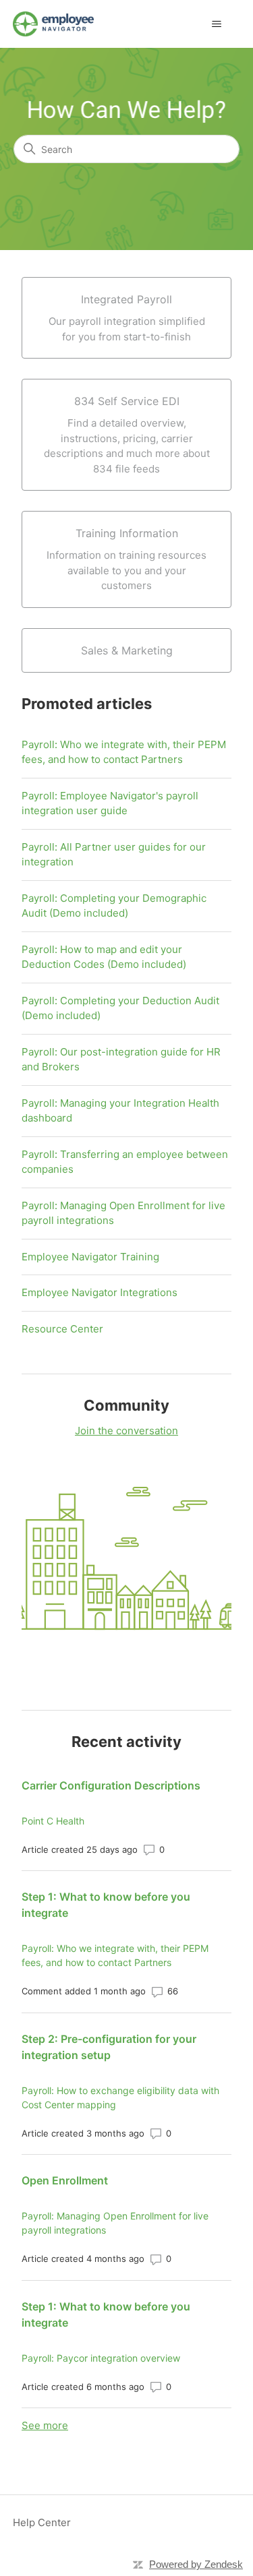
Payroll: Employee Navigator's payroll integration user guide (110, 803)
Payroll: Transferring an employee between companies (125, 1162)
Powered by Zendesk (196, 2564)
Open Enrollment (65, 2180)
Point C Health (53, 1821)
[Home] (53, 24)
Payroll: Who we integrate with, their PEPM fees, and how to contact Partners (124, 752)
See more (45, 2425)
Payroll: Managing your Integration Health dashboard (120, 1111)
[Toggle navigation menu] (216, 24)
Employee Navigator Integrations (100, 1292)
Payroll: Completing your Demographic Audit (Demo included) (114, 906)
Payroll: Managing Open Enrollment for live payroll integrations (123, 1213)
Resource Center (62, 1329)
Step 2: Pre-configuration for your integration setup (109, 2047)
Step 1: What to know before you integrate (106, 1905)
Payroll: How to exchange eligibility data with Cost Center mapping (120, 2097)
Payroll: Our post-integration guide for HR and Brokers (121, 1060)
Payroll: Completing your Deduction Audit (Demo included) (120, 1008)
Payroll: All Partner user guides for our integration (114, 855)
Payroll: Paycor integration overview (101, 2358)
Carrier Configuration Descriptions (111, 1785)
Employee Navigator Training (90, 1257)
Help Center (42, 2522)
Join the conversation (126, 1431)
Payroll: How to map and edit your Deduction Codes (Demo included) (104, 957)
